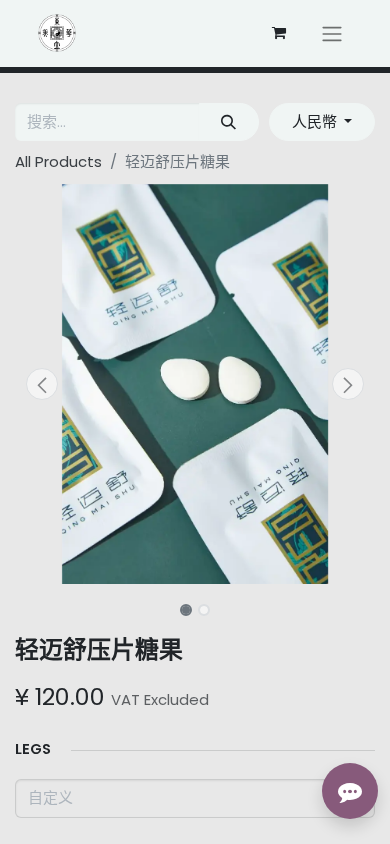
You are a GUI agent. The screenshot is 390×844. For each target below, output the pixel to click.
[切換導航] (332, 33)
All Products (58, 161)
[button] (42, 384)
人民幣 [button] (316, 121)
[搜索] (229, 122)
